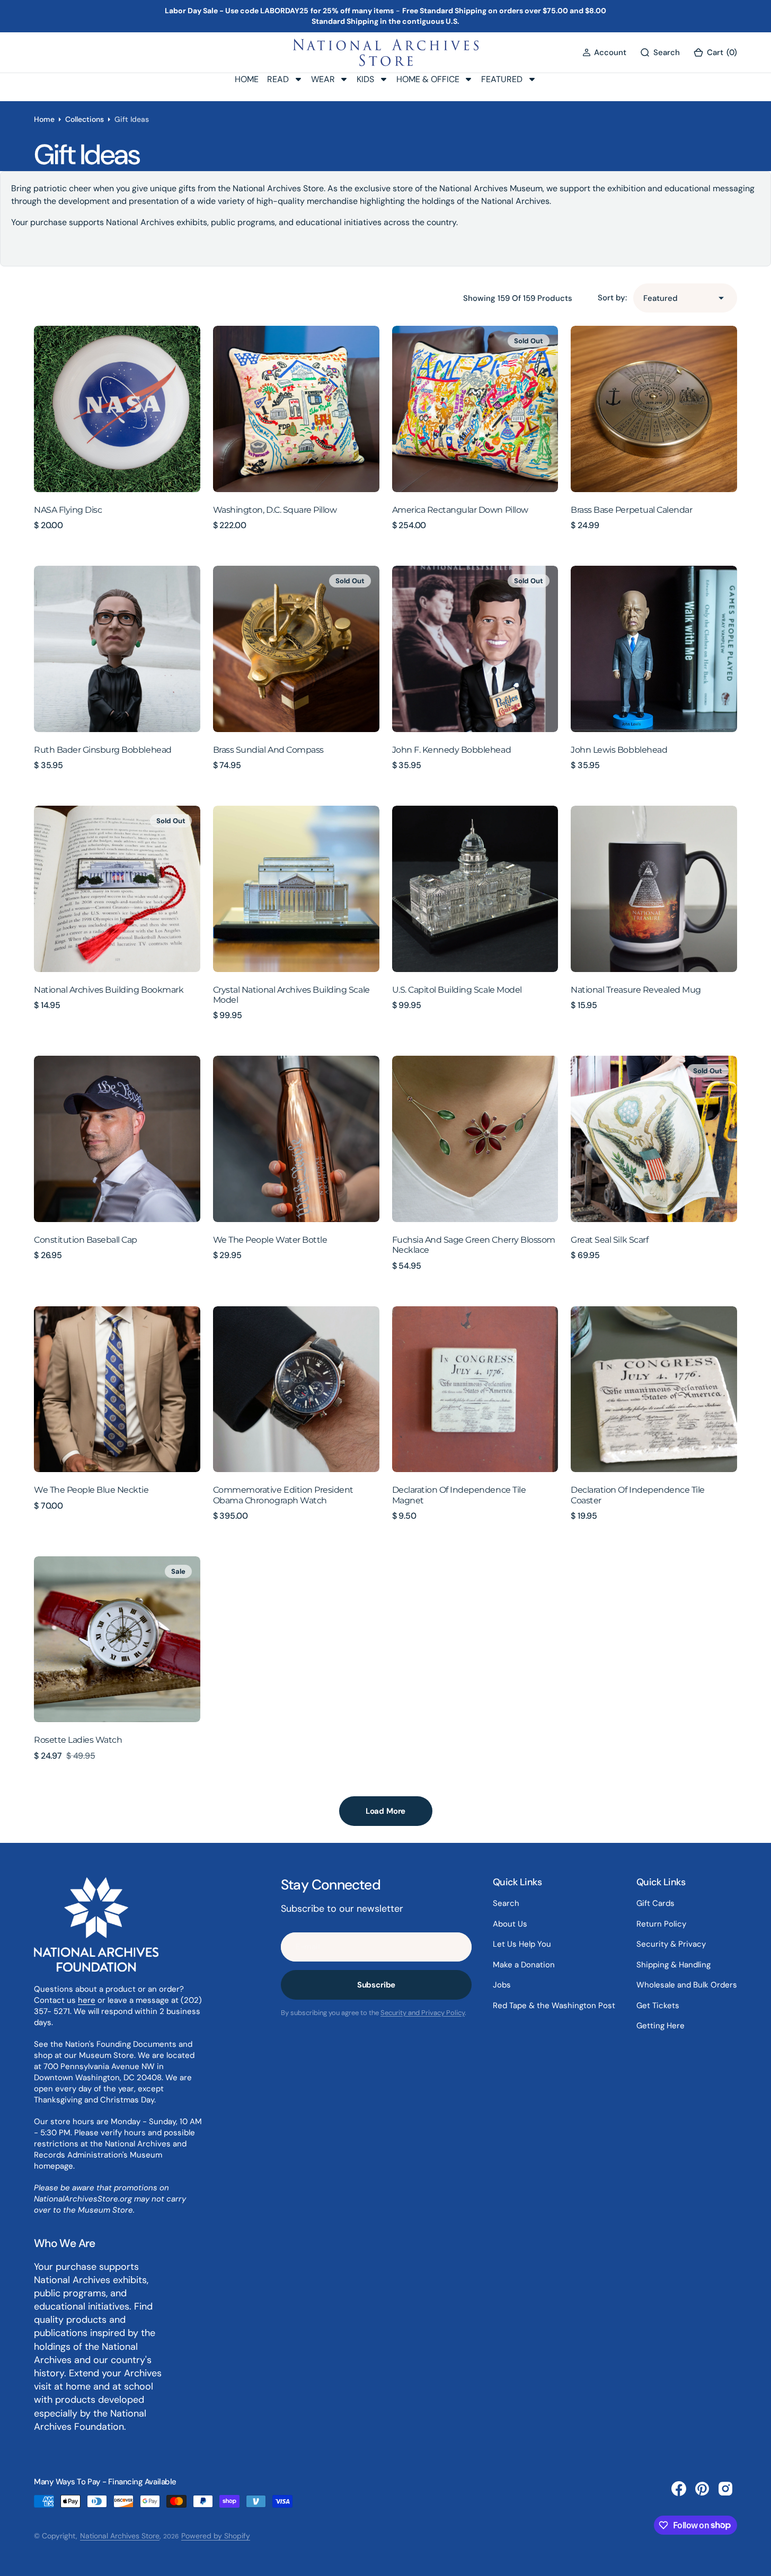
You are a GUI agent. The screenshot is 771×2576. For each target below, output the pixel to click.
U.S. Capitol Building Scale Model (457, 990)
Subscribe (376, 1985)
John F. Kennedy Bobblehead (452, 750)
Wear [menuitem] (323, 79)
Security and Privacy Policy (423, 2013)
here (87, 2000)
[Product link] (117, 409)
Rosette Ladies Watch (78, 1740)
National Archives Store (120, 2536)
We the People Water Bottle (270, 1240)
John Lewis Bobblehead (619, 750)
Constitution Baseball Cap (86, 1240)
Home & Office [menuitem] (428, 79)
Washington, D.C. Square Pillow (275, 510)
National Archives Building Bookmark (109, 990)
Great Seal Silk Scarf (609, 1240)
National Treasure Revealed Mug (636, 990)
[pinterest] (702, 2489)
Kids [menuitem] (365, 79)
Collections (85, 119)
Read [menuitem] (278, 79)
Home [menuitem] (247, 79)
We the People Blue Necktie (91, 1490)
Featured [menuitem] (502, 79)
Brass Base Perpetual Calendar (631, 510)
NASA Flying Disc (68, 510)
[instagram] (725, 2489)
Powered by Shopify (216, 2536)
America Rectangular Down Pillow (460, 510)
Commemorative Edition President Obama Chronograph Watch (283, 1495)
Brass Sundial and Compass (268, 750)
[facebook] (679, 2489)
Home (44, 119)
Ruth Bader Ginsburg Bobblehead (103, 750)
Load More (386, 1811)
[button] (604, 52)
